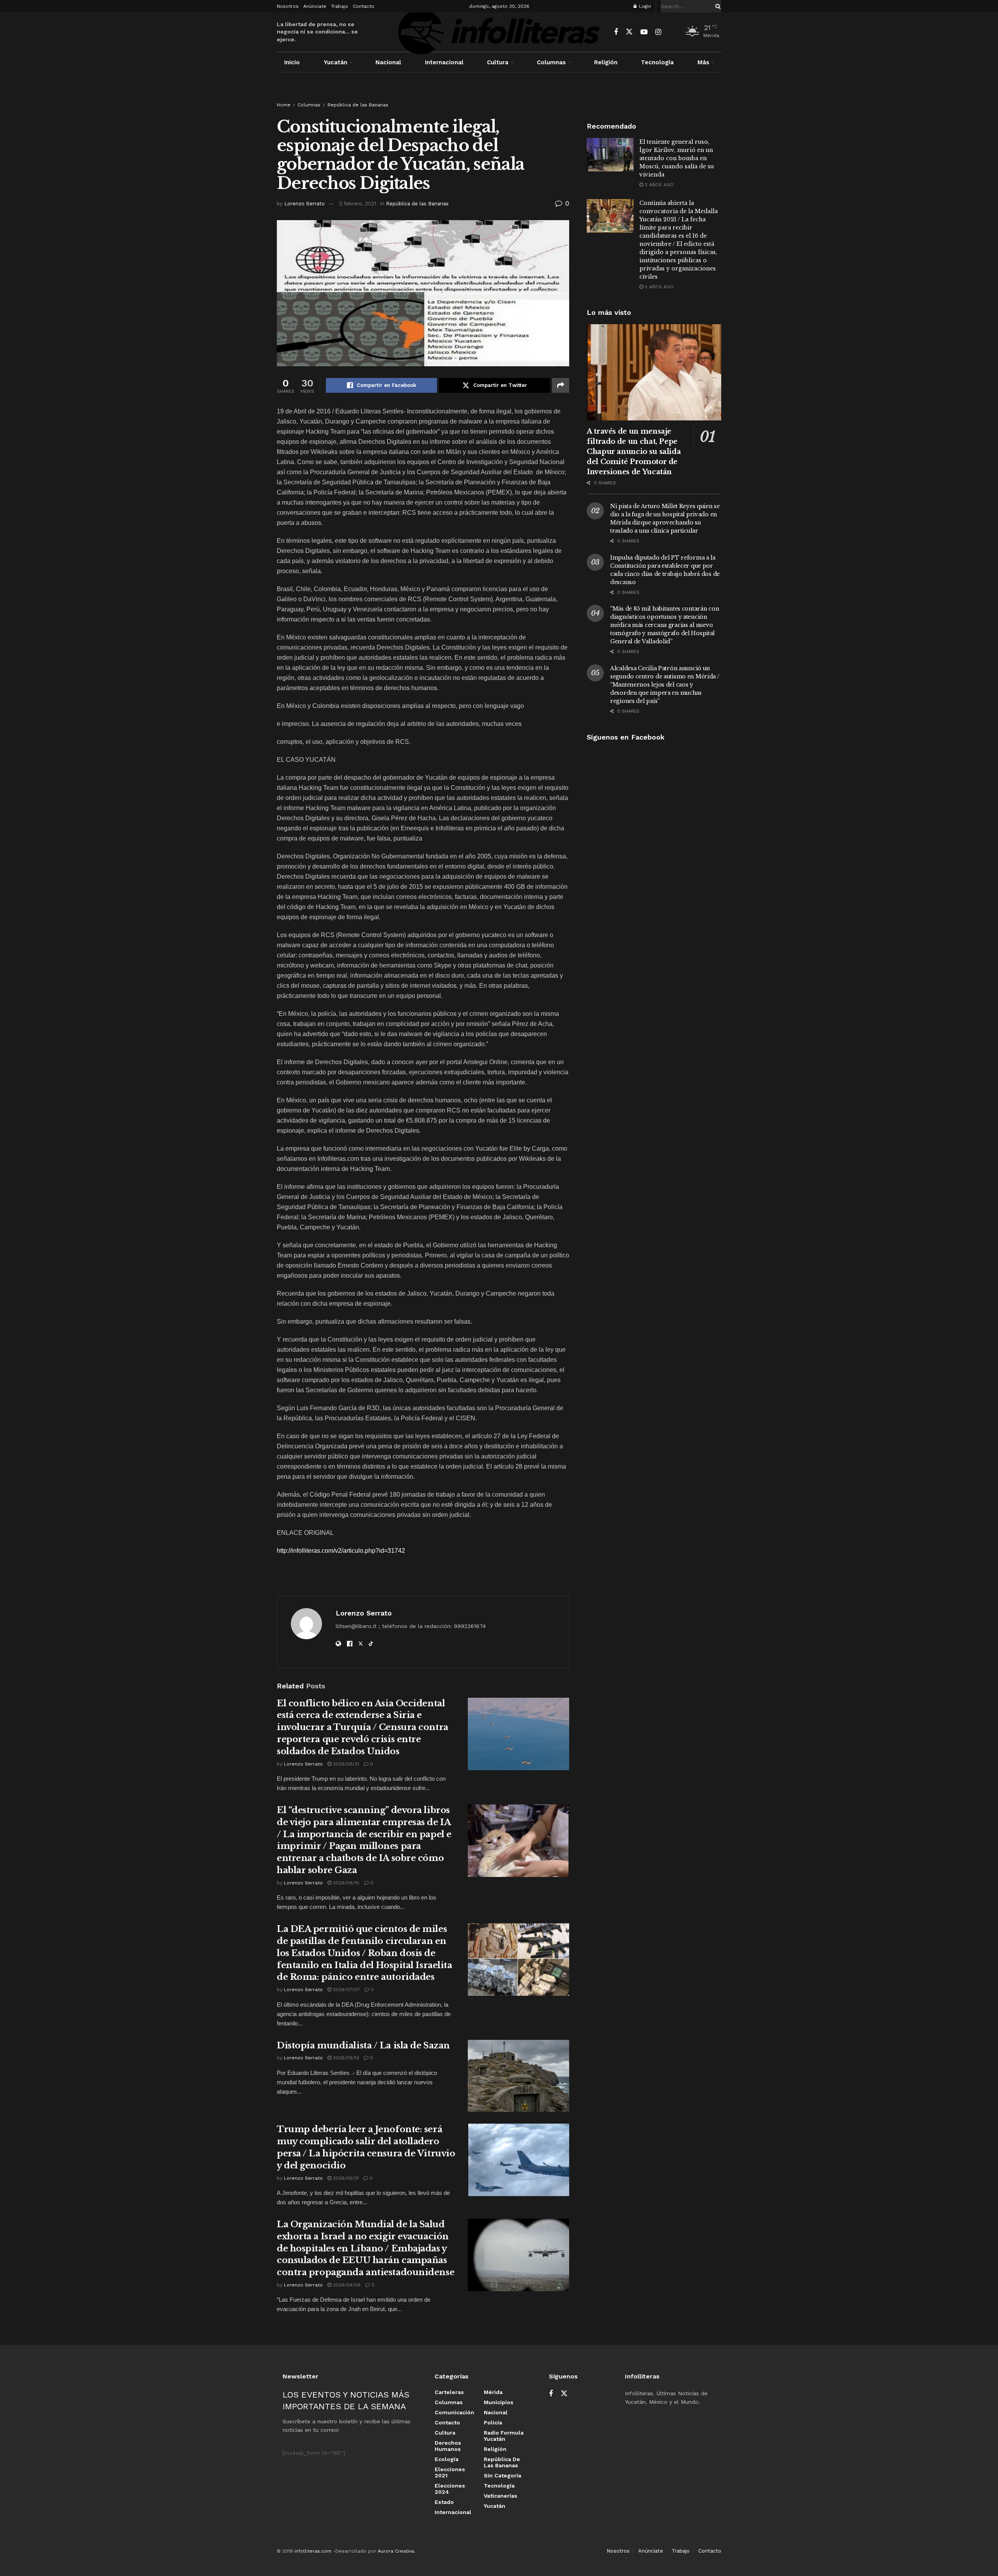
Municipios (499, 2402)
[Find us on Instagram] (658, 32)
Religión (606, 62)
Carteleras (449, 2392)
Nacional (388, 62)
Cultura (498, 62)
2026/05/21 (345, 2178)
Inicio (292, 62)
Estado (444, 2502)
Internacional (444, 62)
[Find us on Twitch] (672, 32)
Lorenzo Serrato (304, 204)
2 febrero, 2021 (358, 204)
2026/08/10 (345, 1883)
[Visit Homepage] (499, 32)
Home (284, 105)
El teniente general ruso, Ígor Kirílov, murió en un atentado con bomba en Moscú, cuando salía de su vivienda (677, 158)
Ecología (447, 2459)
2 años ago (658, 185)
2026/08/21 (345, 1764)
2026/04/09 (346, 2285)
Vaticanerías (501, 2496)
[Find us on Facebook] (616, 32)
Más (703, 62)
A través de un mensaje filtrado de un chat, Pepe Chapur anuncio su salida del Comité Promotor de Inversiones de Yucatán (634, 452)
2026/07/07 (346, 1990)
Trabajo (340, 6)
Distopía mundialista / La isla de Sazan (363, 2045)
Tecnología (657, 62)
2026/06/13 (345, 2058)
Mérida (493, 2392)
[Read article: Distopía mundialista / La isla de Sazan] (518, 2076)
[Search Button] (717, 6)
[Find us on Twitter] (629, 32)
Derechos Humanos (448, 2446)
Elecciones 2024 (450, 2489)
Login (644, 6)
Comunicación (454, 2412)
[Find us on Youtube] (644, 32)
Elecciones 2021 (450, 2472)
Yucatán (335, 62)
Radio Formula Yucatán (504, 2436)
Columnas (551, 62)
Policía (493, 2422)
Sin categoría (503, 2475)
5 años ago (658, 287)
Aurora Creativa (396, 2551)
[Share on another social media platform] (561, 385)
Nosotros (288, 6)
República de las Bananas (358, 105)
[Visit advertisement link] (499, 94)
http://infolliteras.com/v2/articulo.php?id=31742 (341, 1551)
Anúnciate (315, 6)
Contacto (364, 6)
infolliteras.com (313, 2551)
